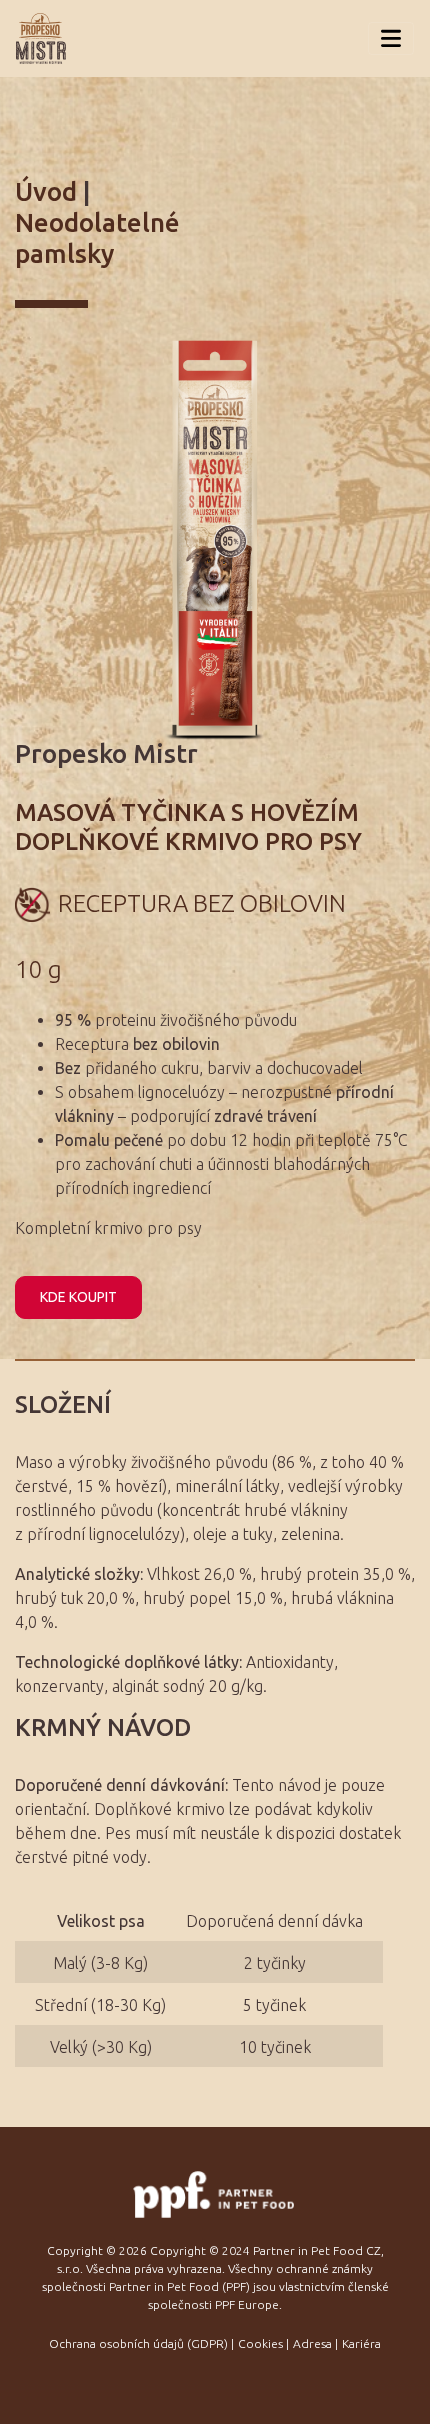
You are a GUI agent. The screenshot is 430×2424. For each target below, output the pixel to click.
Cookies (260, 2343)
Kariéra (361, 2343)
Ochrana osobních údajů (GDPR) (138, 2343)
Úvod (46, 191)
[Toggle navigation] (391, 38)
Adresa (312, 2343)
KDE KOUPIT (78, 1297)
